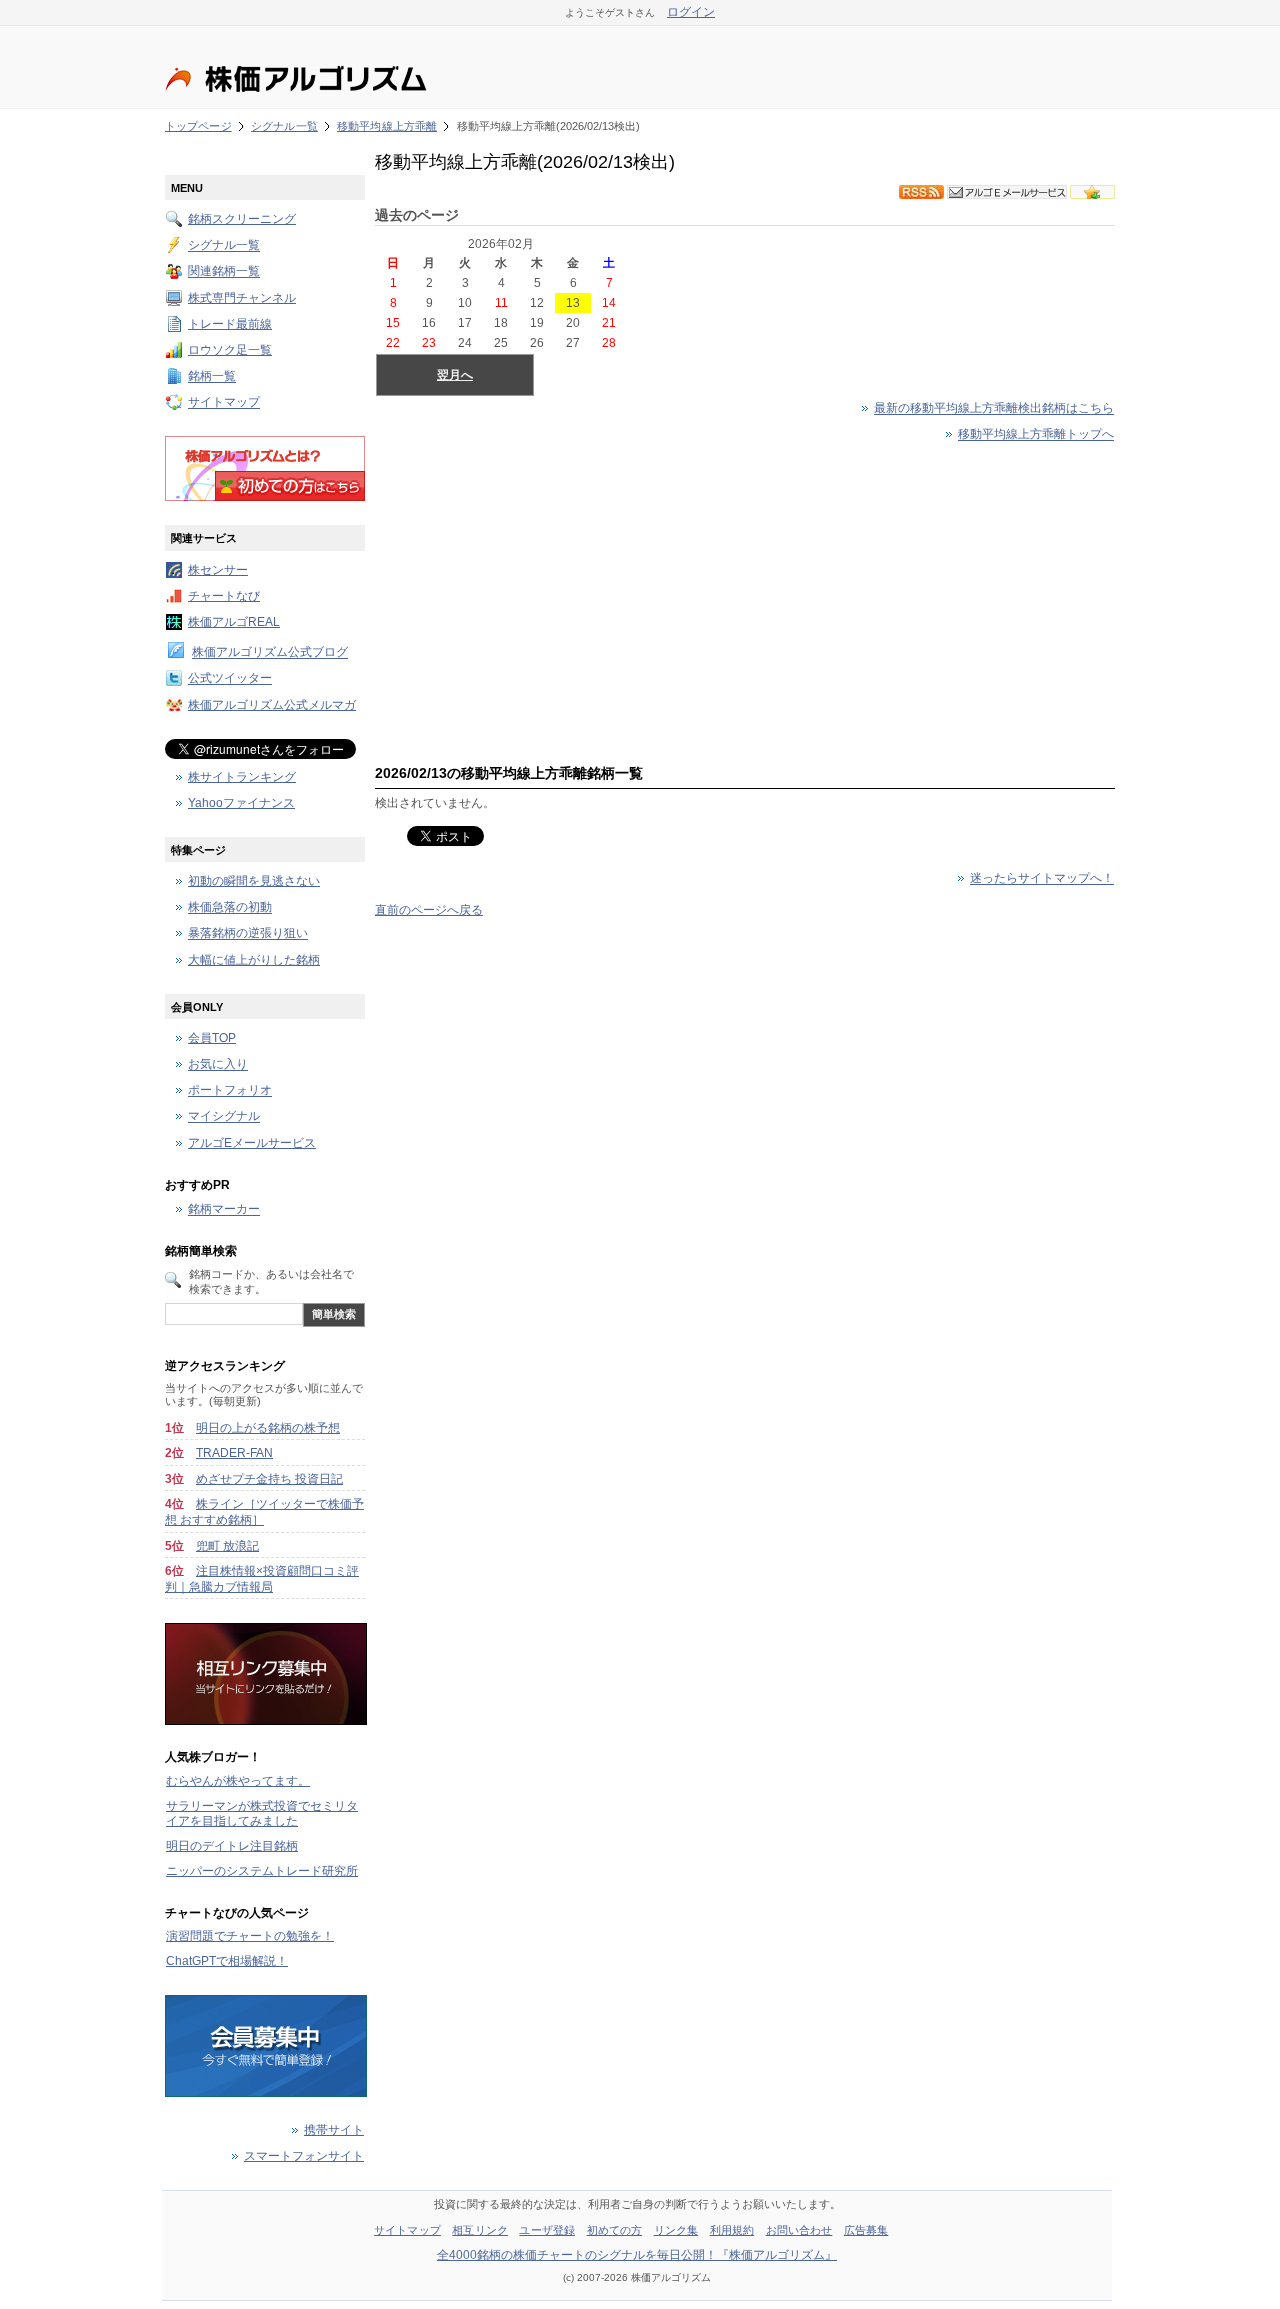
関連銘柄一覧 (224, 272)
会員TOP (212, 1038)
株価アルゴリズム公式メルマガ (272, 705)
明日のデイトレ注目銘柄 (232, 1846)
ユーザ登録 (547, 2230)
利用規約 (732, 2230)
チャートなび (224, 596)
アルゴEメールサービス (252, 1143)
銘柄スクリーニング (242, 219)
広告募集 (866, 2230)
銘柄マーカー (224, 1210)
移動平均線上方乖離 (387, 126)
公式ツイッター (230, 679)
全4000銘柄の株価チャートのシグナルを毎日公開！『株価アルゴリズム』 (637, 2255)
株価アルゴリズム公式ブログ (270, 653)
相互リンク (480, 2230)
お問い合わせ (799, 2230)
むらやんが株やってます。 (238, 1781)
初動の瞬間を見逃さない (254, 881)
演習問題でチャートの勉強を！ (250, 1936)
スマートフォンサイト (304, 2156)
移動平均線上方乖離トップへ (1036, 435)
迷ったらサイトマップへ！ (1042, 879)
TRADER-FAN (234, 1453)
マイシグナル (224, 1117)
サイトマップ (224, 403)
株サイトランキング (242, 777)
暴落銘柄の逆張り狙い (248, 934)
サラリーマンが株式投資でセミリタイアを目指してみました (262, 1814)
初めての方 (615, 2230)
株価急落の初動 (230, 908)
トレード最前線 (230, 324)
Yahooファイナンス (241, 803)
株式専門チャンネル (242, 298)
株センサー (218, 570)
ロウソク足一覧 (230, 350)
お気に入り (218, 1065)
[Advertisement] (745, 599)
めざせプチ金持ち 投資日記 (269, 1479)
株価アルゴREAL (234, 622)
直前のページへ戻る (429, 910)
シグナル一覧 (284, 126)
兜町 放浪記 (227, 1546)
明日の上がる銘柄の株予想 (268, 1428)
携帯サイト (334, 2130)
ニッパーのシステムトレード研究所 (262, 1871)
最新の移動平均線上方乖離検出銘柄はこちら (994, 409)
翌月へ (455, 375)
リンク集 (676, 2230)
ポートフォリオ (230, 1091)
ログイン (691, 12)
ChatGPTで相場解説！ (227, 1961)
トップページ (198, 126)
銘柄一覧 (212, 377)
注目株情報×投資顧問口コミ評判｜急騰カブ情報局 (262, 1579)
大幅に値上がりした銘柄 (254, 960)
